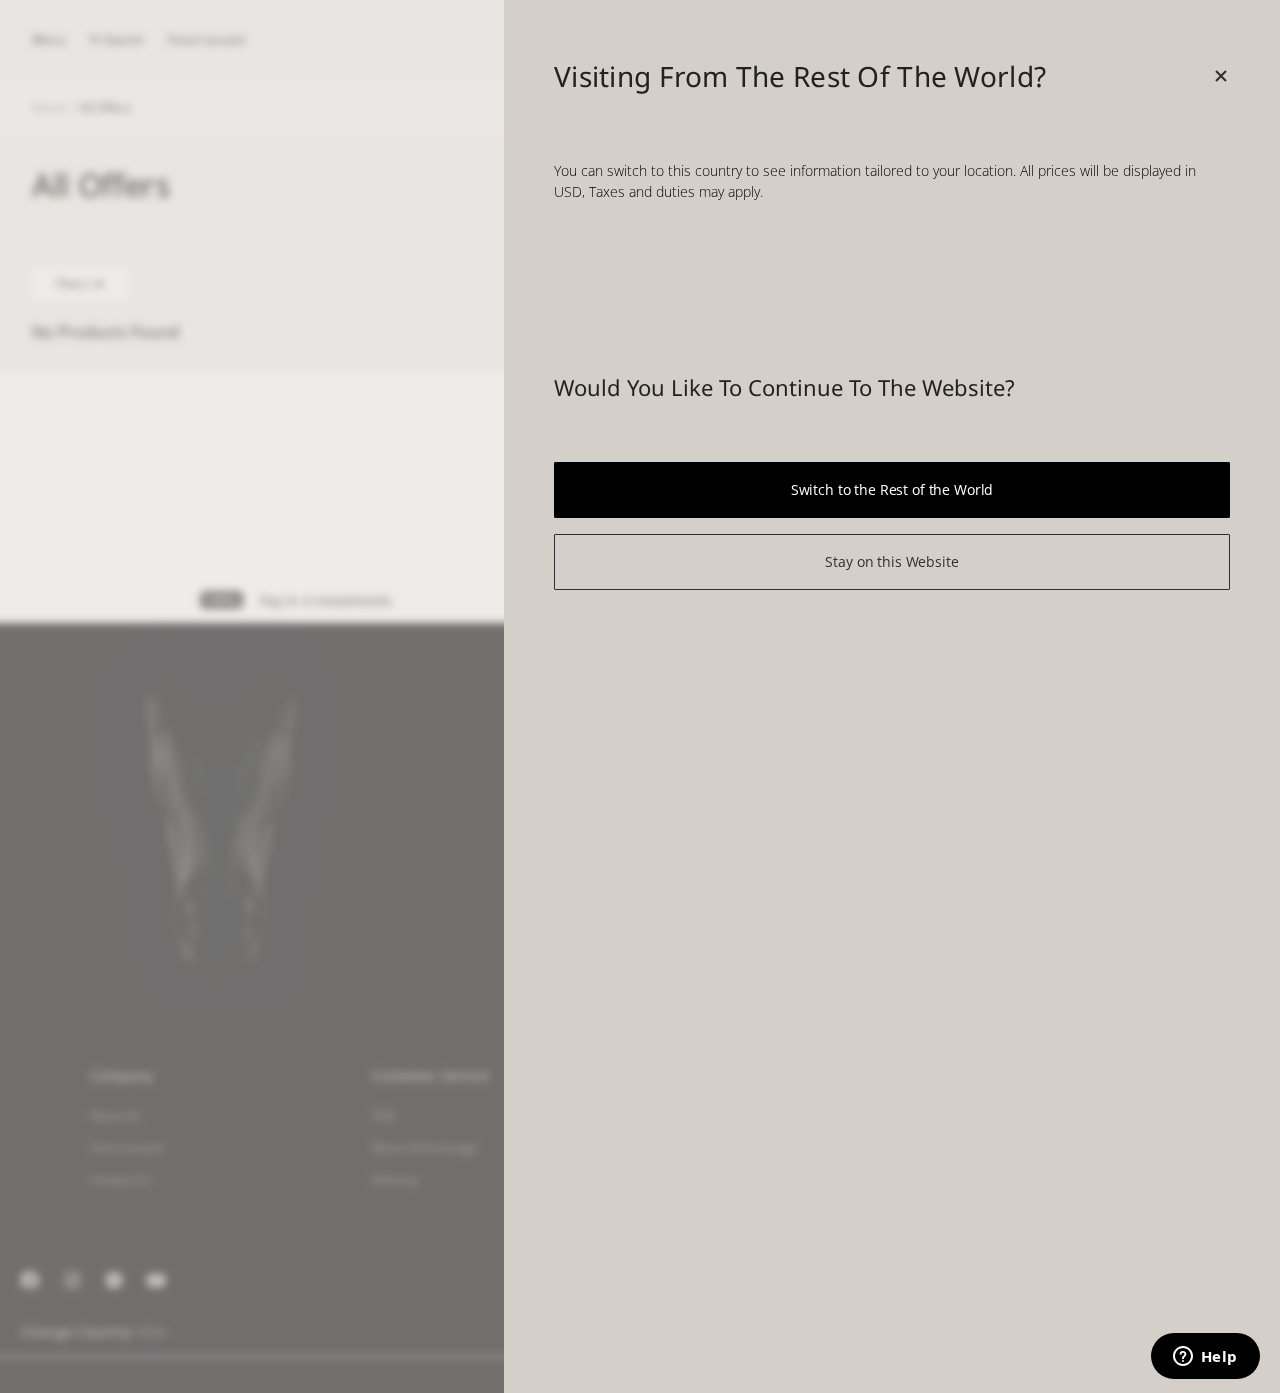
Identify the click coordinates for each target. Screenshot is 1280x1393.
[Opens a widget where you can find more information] (1205, 1358)
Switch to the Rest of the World (892, 489)
